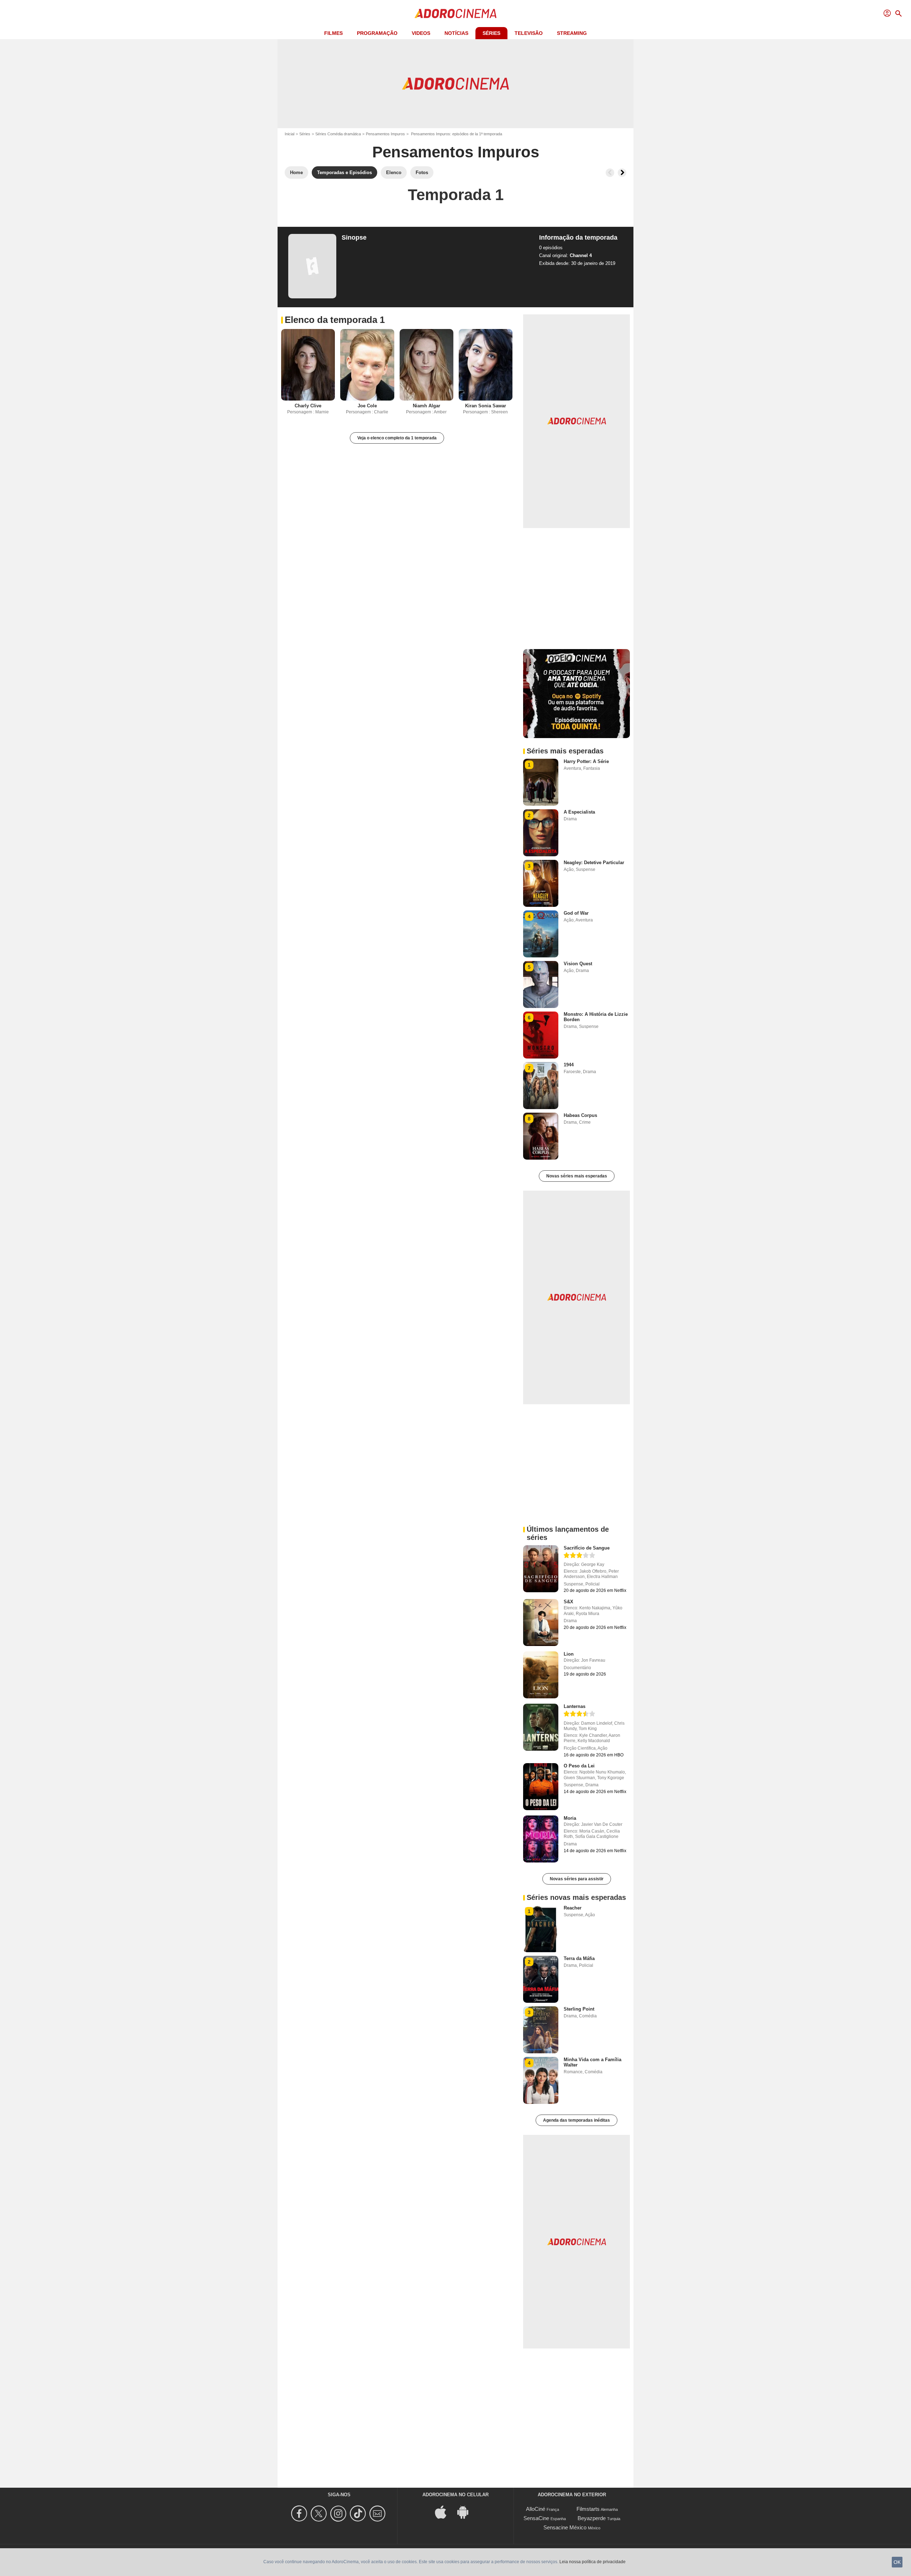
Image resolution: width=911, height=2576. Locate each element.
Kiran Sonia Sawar (486, 406)
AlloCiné (536, 2509)
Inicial (289, 134)
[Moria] (541, 1839)
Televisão (529, 33)
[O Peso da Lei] (541, 1787)
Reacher (573, 1908)
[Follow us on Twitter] (320, 2514)
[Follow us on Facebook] (300, 2514)
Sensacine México (565, 2527)
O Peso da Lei (579, 1766)
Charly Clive (308, 406)
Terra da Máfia (579, 1958)
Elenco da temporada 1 (335, 320)
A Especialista (579, 812)
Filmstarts (588, 2509)
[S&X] (541, 1623)
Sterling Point (579, 2009)
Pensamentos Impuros (385, 134)
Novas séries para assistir (577, 1879)
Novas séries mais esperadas (577, 1176)
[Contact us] (378, 2514)
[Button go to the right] (622, 173)
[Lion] (541, 1675)
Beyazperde (592, 2518)
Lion (569, 1654)
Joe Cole (367, 406)
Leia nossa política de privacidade (593, 2562)
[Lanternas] (541, 1727)
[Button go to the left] (610, 173)
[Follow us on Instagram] (339, 2514)
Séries (491, 33)
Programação (377, 33)
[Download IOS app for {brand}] (444, 2512)
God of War (576, 913)
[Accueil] (455, 14)
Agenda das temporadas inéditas (576, 2120)
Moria (570, 1818)
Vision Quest (578, 964)
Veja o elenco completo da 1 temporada (397, 438)
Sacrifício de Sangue (587, 1548)
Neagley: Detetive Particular (594, 863)
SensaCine (536, 2518)
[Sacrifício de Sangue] (541, 1569)
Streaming (572, 33)
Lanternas (575, 1706)
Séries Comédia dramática (338, 134)
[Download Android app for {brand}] (467, 2512)
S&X (568, 1602)
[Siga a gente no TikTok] (359, 2514)
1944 (569, 1065)
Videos (421, 33)
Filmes (333, 33)
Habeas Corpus (580, 1115)
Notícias (456, 33)
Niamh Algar (426, 406)
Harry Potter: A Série (586, 761)
